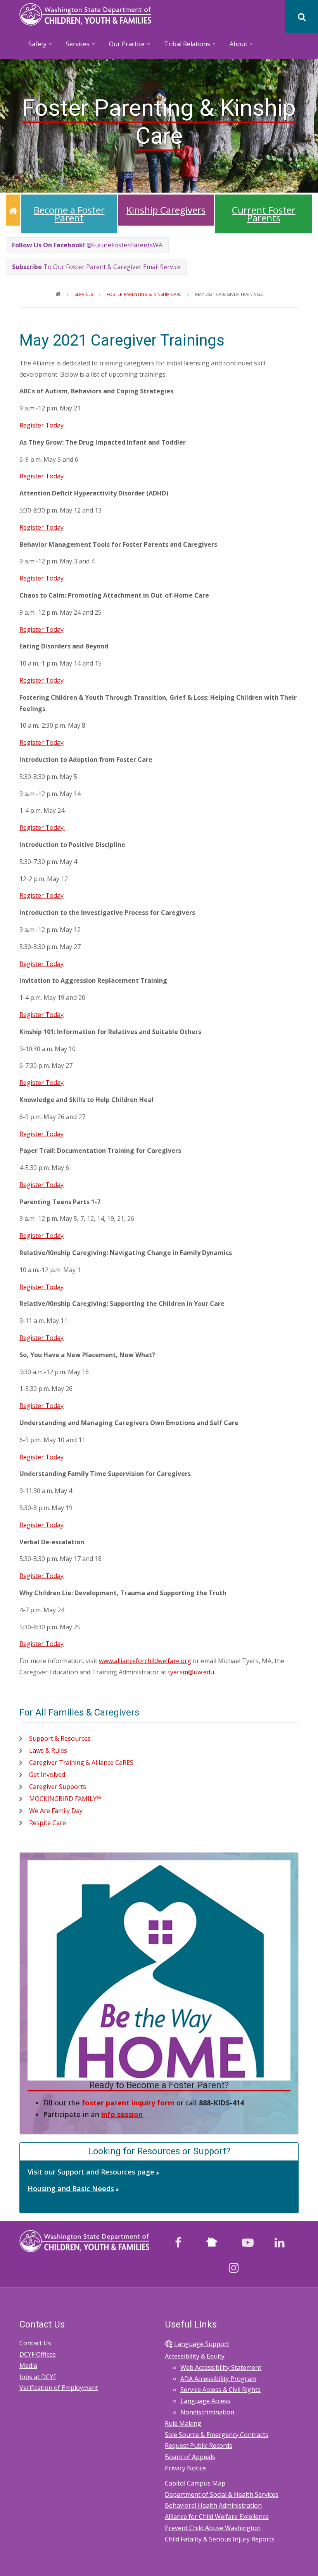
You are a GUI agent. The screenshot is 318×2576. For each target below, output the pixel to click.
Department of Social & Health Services (222, 2494)
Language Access (205, 2401)
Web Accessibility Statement (221, 2367)
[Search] (302, 17)
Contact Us (35, 2343)
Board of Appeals (190, 2457)
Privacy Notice (185, 2468)
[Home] (85, 14)
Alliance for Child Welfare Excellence (217, 2517)
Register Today (41, 425)
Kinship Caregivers (166, 210)
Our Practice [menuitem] (123, 46)
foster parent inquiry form (128, 2103)
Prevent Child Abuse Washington (213, 2528)
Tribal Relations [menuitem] (183, 46)
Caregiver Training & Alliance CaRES (81, 1763)
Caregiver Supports (58, 1787)
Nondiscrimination (207, 2412)
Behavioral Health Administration (213, 2505)
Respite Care (48, 1823)
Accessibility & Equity (195, 2356)
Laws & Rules (48, 1750)
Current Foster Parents (264, 214)
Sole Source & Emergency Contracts (217, 2435)
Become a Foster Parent (69, 214)
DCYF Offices (38, 2354)
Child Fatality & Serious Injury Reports (220, 2539)
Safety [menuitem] (33, 46)
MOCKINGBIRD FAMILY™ (65, 1799)
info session (122, 2114)
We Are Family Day (56, 1811)
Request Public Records (199, 2446)
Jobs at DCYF (38, 2377)
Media (28, 2366)
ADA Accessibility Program (218, 2379)
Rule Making (183, 2423)
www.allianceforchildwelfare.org (145, 1661)
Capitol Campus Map (195, 2483)
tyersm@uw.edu (191, 1672)
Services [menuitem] (74, 46)
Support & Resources (60, 1738)
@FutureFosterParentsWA (87, 245)
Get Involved (47, 1775)
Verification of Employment (59, 2388)
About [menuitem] (234, 46)
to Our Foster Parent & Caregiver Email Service (96, 267)
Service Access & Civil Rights (220, 2390)
